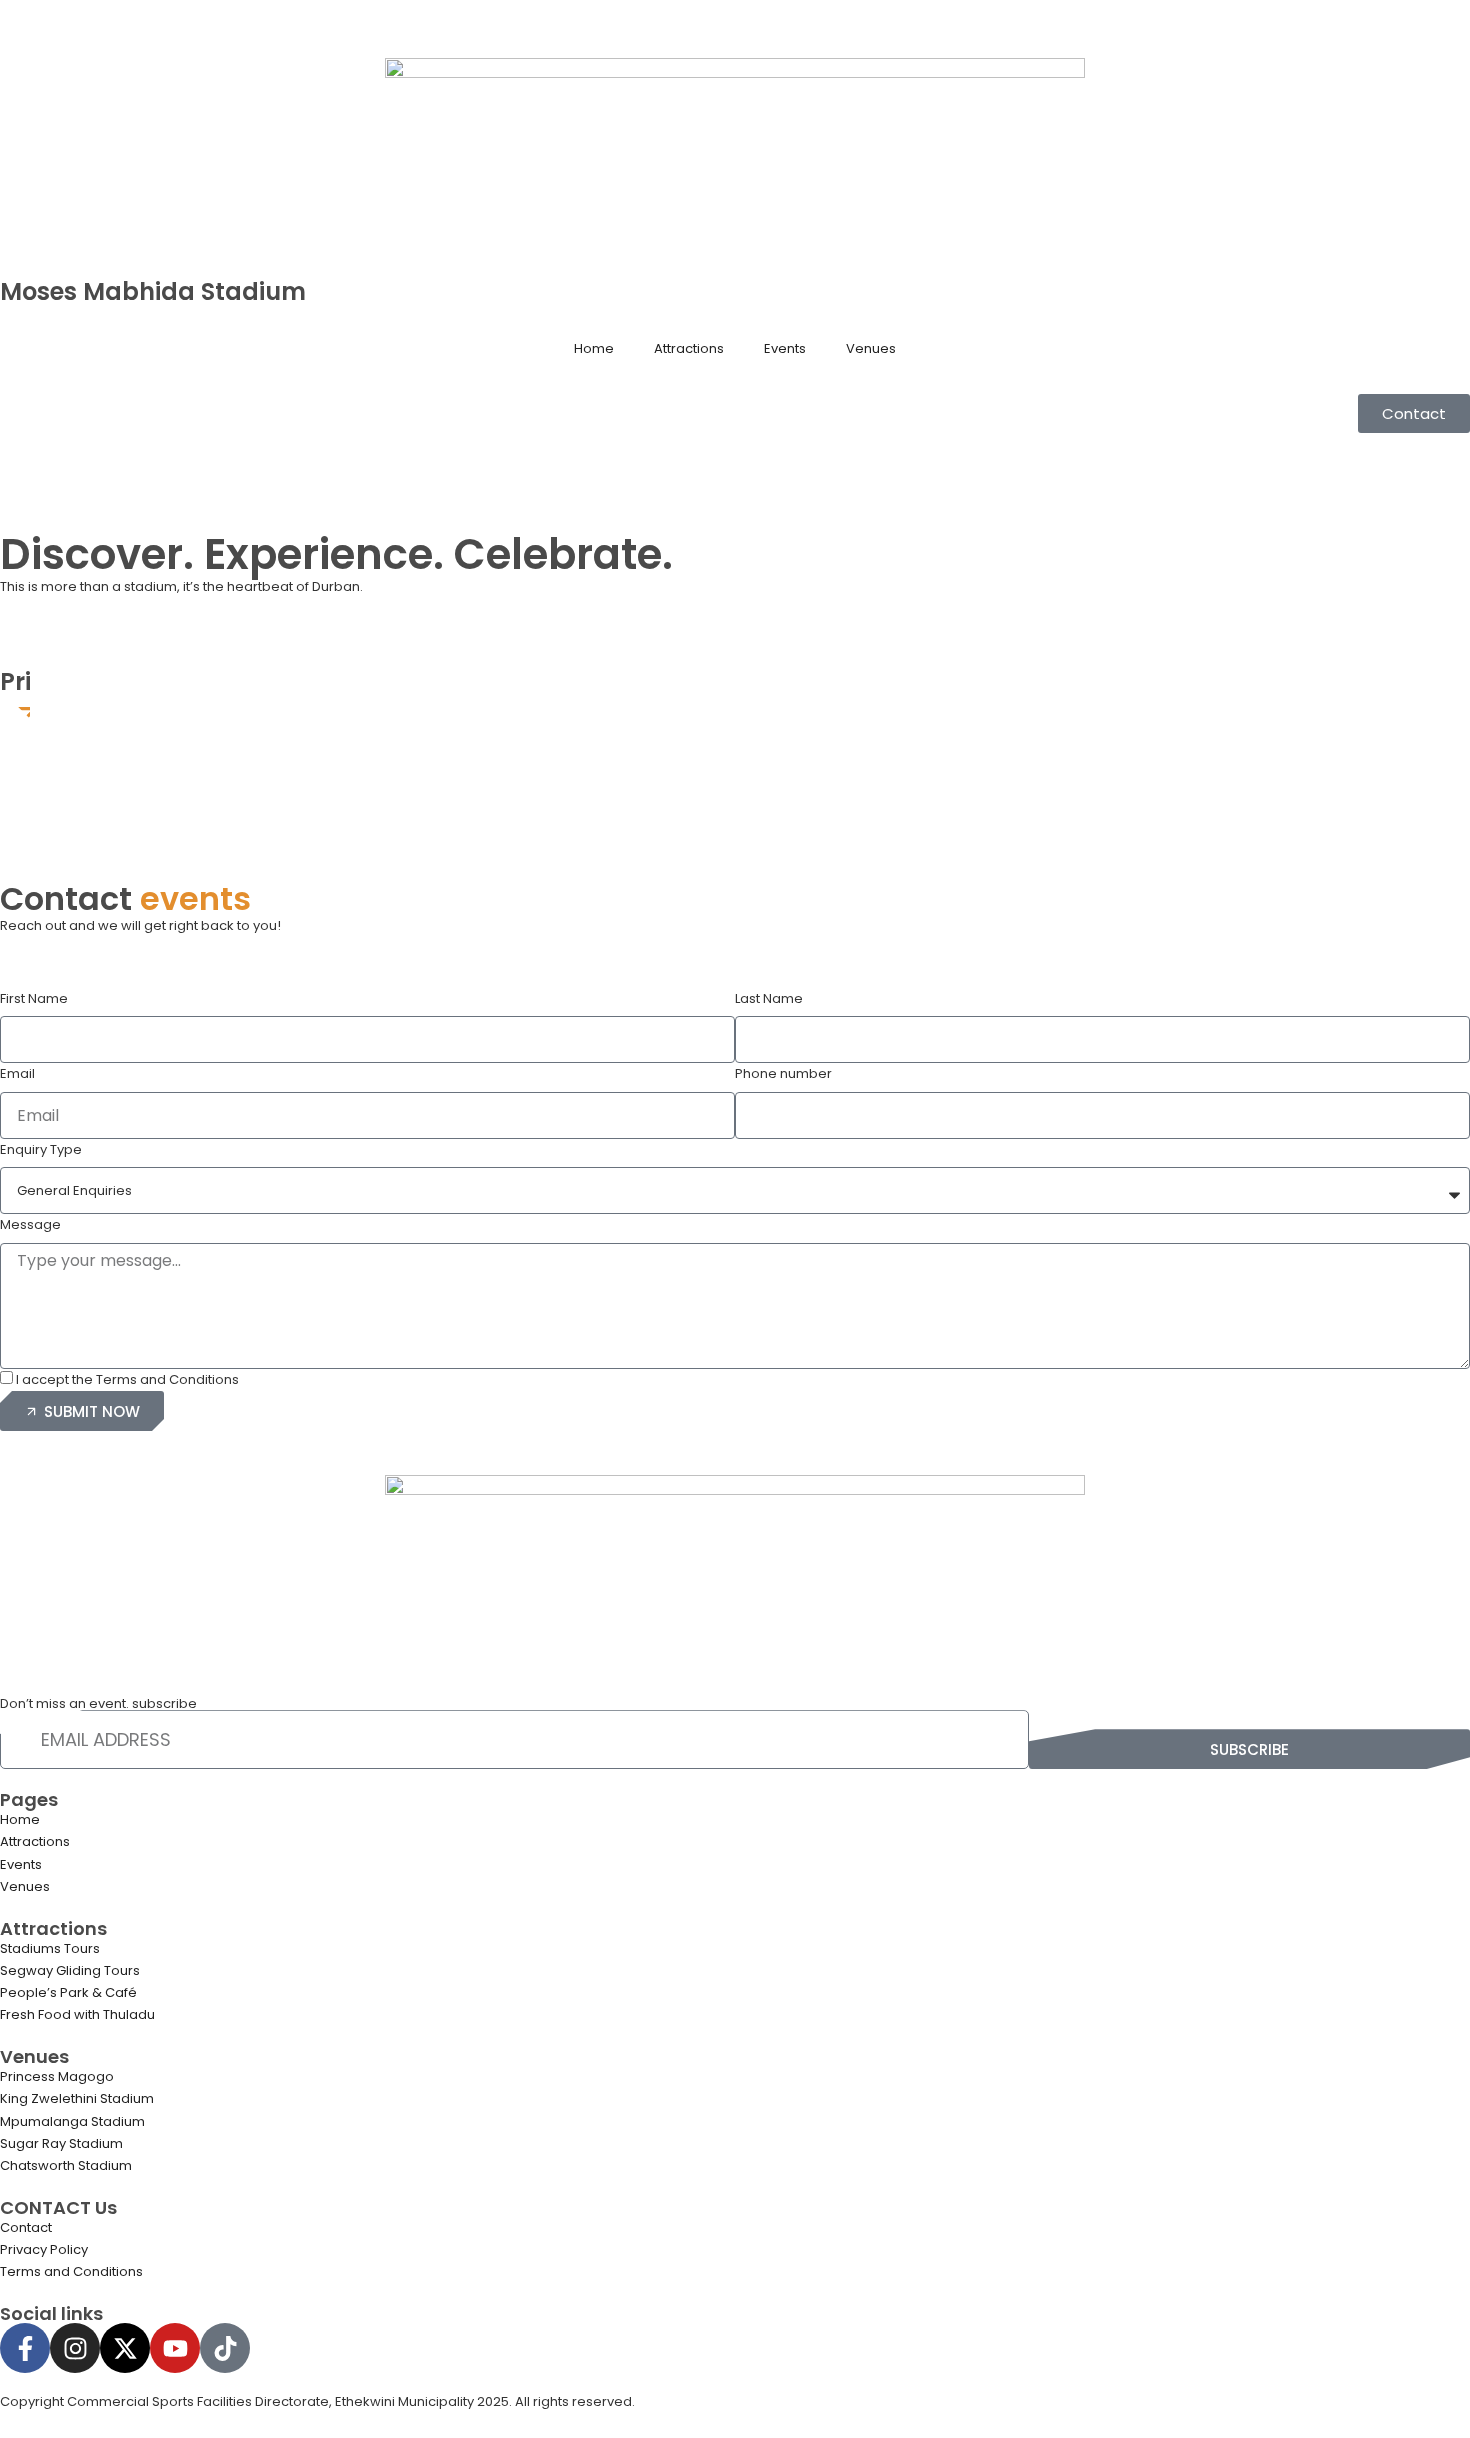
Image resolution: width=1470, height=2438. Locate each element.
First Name (34, 998)
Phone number (783, 1073)
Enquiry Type (41, 1149)
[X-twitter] (125, 2348)
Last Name (769, 998)
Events (785, 348)
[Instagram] (75, 2348)
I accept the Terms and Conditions (127, 1379)
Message (30, 1224)
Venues (871, 348)
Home (594, 348)
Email (17, 1073)
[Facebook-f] (25, 2348)
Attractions (689, 348)
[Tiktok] (225, 2348)
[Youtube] (175, 2348)
